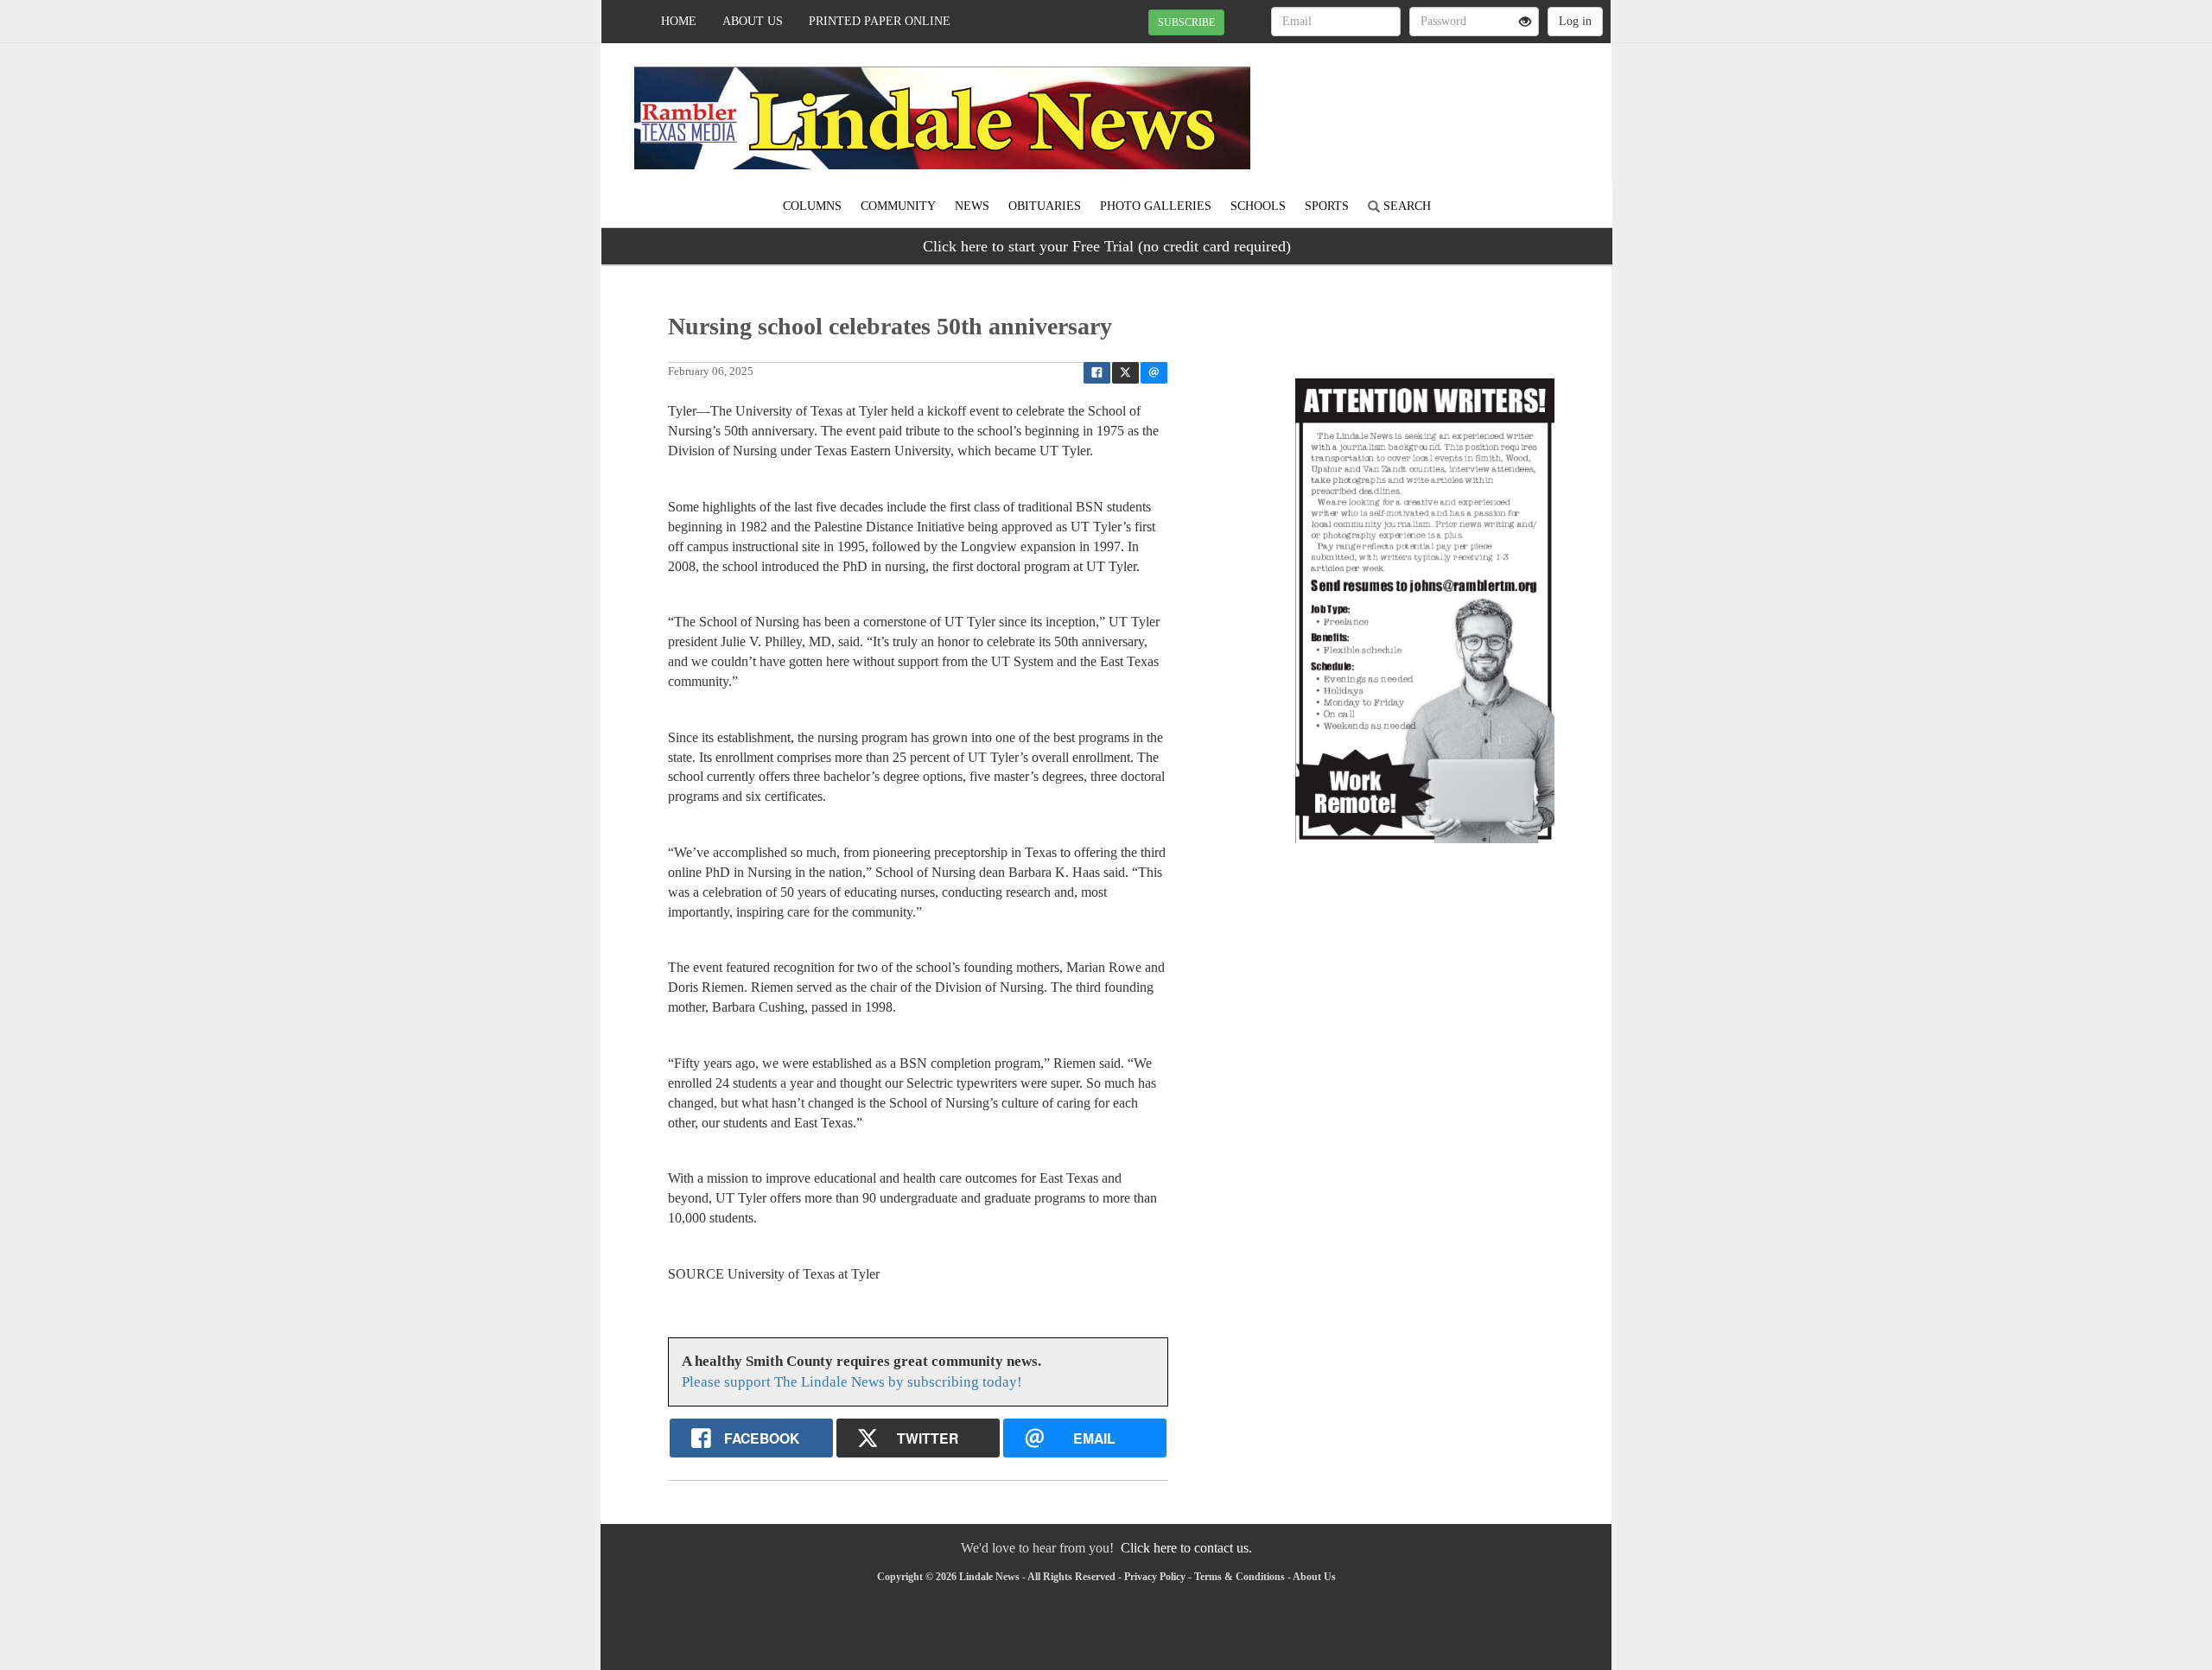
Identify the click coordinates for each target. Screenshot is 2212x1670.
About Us (753, 21)
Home (679, 21)
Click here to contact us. (1186, 1548)
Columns (812, 206)
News (972, 206)
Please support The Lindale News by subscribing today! (852, 1382)
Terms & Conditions (1239, 1577)
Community (898, 206)
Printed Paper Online (880, 21)
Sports (1327, 206)
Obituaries (1045, 206)
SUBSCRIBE (1186, 22)
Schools (1258, 206)
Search (1405, 206)
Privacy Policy (1155, 1577)
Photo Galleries (1156, 206)
